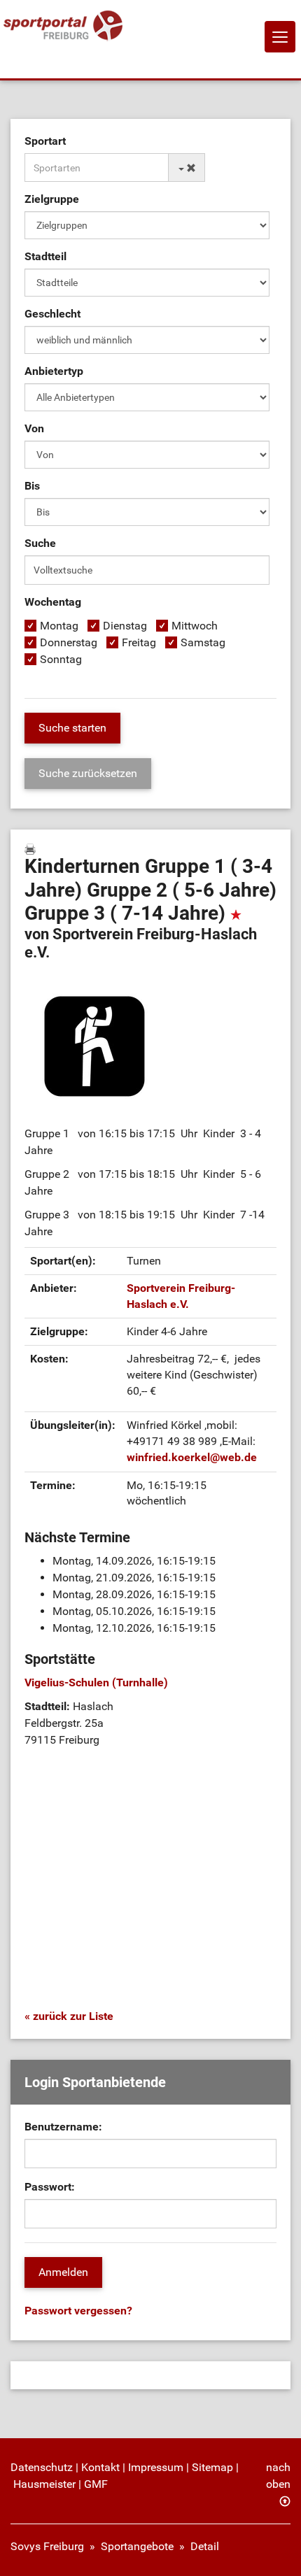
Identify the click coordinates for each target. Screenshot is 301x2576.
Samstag (203, 642)
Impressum (156, 2467)
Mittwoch (195, 626)
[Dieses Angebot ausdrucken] (30, 849)
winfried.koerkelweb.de (192, 1457)
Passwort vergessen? (78, 2311)
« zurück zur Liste (69, 2016)
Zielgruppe (52, 199)
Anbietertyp (54, 371)
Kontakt (100, 2467)
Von (34, 428)
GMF (96, 2484)
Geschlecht (52, 314)
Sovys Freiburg (47, 2546)
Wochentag (53, 602)
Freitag (139, 642)
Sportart (45, 141)
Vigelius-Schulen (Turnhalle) (96, 1682)
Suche (40, 543)
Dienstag (125, 626)
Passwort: (50, 2187)
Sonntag (61, 659)
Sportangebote (137, 2546)
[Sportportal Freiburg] (63, 26)
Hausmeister (44, 2484)
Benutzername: (63, 2127)
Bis (32, 486)
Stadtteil (45, 256)
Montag (59, 626)
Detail (205, 2546)
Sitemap (212, 2467)
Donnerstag (69, 642)
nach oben (278, 2476)
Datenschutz (42, 2467)
